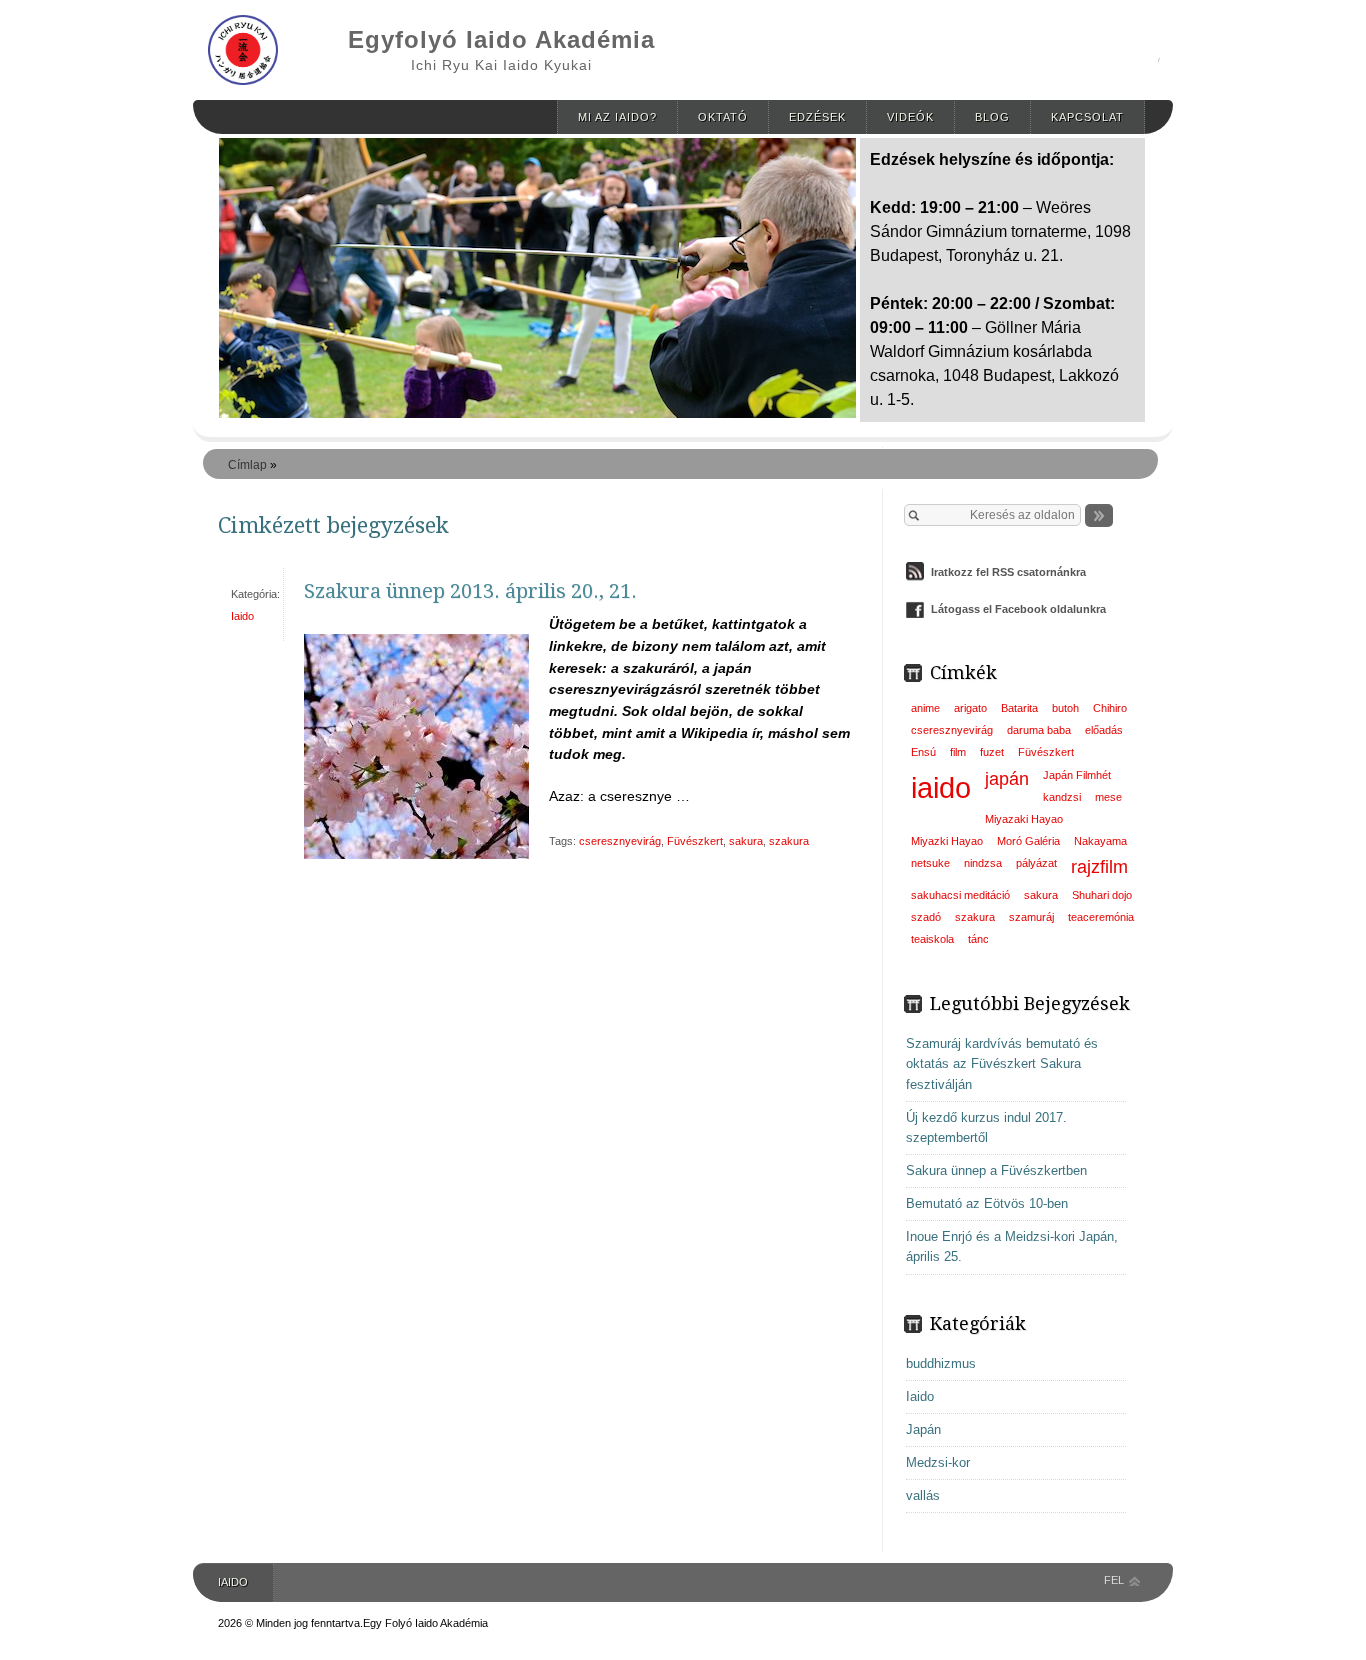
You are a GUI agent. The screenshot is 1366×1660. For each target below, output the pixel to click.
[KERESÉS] (1099, 515)
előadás (1104, 730)
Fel (1114, 1580)
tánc (978, 939)
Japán (923, 1429)
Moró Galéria (1028, 841)
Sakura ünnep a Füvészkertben (996, 1170)
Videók (910, 117)
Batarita (1019, 708)
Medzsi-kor (938, 1462)
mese (1108, 797)
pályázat (1036, 863)
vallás (923, 1495)
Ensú (923, 752)
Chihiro (1110, 708)
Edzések (817, 117)
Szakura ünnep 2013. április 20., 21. (470, 591)
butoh (1065, 708)
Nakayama (1100, 841)
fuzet (992, 752)
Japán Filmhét (1077, 775)
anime (925, 708)
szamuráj (1031, 917)
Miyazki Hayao (947, 841)
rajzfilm (1099, 867)
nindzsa (983, 863)
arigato (970, 708)
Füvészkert (695, 841)
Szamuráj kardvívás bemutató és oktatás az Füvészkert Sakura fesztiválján (1002, 1063)
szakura (789, 841)
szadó (926, 917)
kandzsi (1062, 797)
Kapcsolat (1087, 117)
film (958, 752)
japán (1007, 779)
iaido (941, 787)
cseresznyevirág (620, 841)
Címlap (247, 465)
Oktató (723, 117)
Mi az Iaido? (617, 117)
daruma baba (1039, 730)
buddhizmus (941, 1363)
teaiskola (932, 939)
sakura (746, 841)
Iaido (242, 616)
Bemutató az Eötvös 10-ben (987, 1203)
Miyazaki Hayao (1024, 819)
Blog (992, 117)
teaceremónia (1101, 917)
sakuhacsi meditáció (960, 895)
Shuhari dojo (1102, 895)
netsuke (930, 863)
